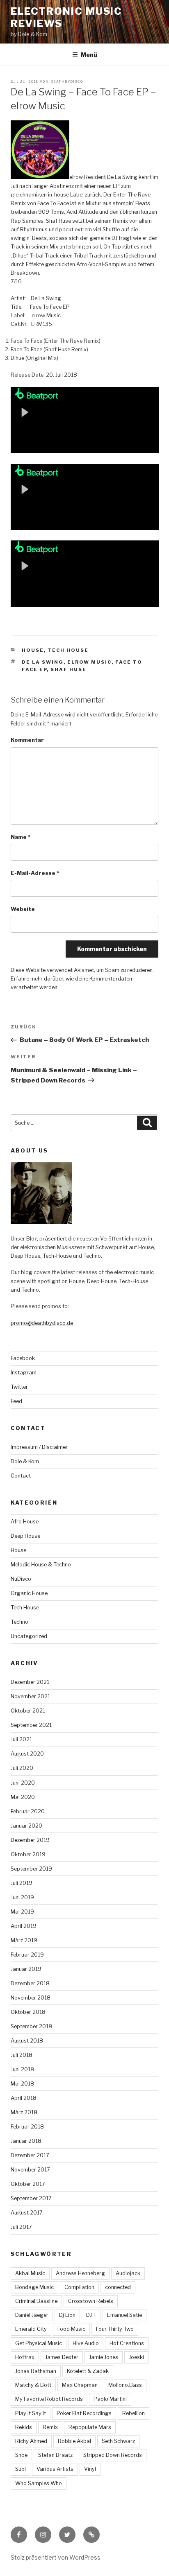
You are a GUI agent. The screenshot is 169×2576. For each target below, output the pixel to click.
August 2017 (27, 2213)
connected (118, 2287)
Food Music (71, 2329)
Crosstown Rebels (91, 2301)
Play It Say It (31, 2413)
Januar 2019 (26, 1969)
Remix (50, 2427)
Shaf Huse (69, 669)
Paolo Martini (110, 2399)
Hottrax (25, 2357)
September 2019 (31, 1869)
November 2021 (30, 1696)
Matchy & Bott (33, 2385)
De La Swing (43, 662)
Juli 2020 (22, 1768)
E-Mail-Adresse (35, 873)
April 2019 (24, 1926)
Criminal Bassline (36, 2301)
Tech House (68, 650)
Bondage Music (34, 2287)
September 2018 (31, 2026)
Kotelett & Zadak (88, 2371)
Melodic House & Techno (41, 1565)
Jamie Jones (104, 2357)
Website (23, 909)
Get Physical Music (39, 2343)
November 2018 (31, 1998)
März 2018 (24, 2112)
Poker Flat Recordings (84, 2413)
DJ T (91, 2315)
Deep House (25, 1536)
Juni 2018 (22, 2069)
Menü (89, 55)
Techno (19, 1622)
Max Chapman (80, 2385)
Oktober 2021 (28, 1711)
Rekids (24, 2427)
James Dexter (62, 2357)
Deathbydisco (67, 81)
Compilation (79, 2287)
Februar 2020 (28, 1811)
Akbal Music (30, 2273)
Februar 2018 (27, 2127)
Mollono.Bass (125, 2385)
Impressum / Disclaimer (39, 1447)
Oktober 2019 (28, 1854)
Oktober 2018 (28, 2012)
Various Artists (55, 2469)
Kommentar (27, 740)
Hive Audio (86, 2343)
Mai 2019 (22, 1912)
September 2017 (31, 2198)
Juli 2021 (21, 1739)
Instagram (24, 1373)
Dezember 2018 (30, 1983)
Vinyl (90, 2469)
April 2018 (24, 2098)
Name (21, 837)
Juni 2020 (23, 1783)
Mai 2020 (23, 1797)
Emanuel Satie (124, 2315)
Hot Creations (127, 2343)
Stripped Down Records (113, 2455)
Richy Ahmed (31, 2441)
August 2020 (27, 1754)
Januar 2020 (26, 1826)
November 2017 (30, 2170)
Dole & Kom (25, 1461)
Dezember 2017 (30, 2155)
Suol (21, 2469)
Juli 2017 (21, 2227)
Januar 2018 (26, 2141)
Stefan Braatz (55, 2455)
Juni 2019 (22, 1897)
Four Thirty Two (115, 2329)
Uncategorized (29, 1636)
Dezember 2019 (30, 1840)
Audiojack (128, 2273)
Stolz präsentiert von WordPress (56, 2557)
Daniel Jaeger (32, 2315)
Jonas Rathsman (36, 2371)
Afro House (25, 1522)
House (33, 650)
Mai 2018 (22, 2084)
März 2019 (24, 1940)
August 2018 (27, 2041)
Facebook (23, 1358)
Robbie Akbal (74, 2441)
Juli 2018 (22, 2055)
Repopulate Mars (90, 2427)
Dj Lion (67, 2315)
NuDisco (21, 1579)
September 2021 (31, 1725)
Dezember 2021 (30, 1682)
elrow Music (89, 662)
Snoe (21, 2455)
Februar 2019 (27, 1955)
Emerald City (31, 2329)
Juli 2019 (22, 1883)
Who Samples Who (39, 2483)
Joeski (136, 2357)
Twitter (19, 1387)
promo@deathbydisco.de (42, 1323)
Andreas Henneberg (80, 2273)
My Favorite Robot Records (49, 2399)
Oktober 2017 (28, 2184)
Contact (21, 1476)
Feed (16, 1401)
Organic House (29, 1593)
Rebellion (134, 2413)
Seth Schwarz (118, 2441)
